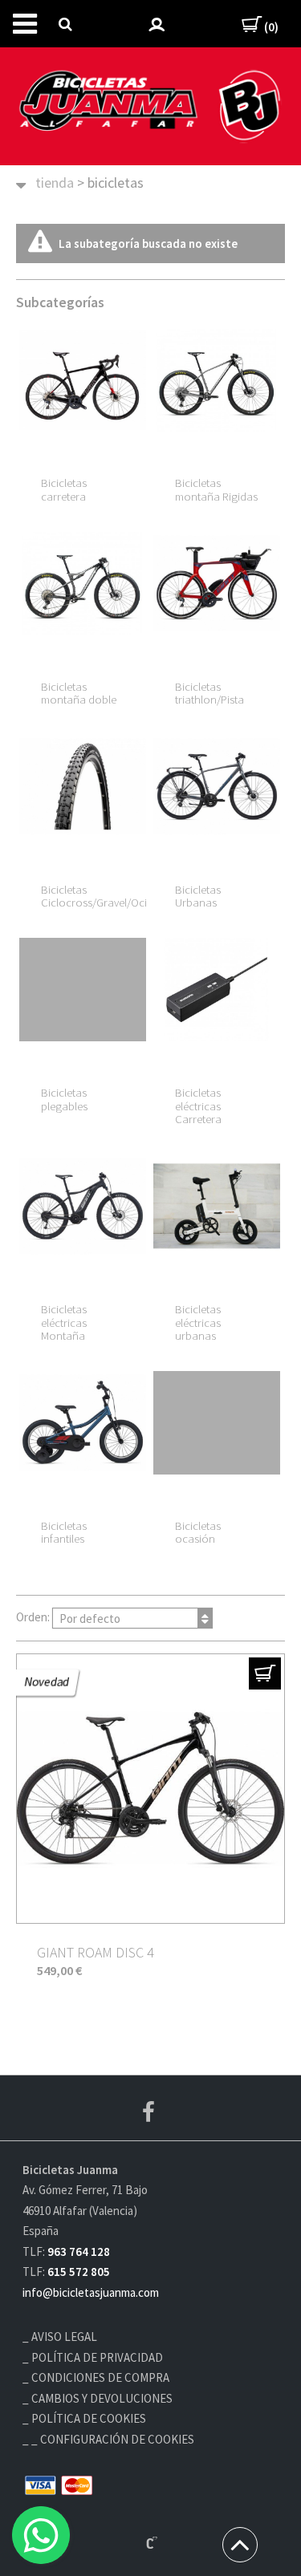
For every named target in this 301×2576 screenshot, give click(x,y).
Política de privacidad (97, 2357)
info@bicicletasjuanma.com (91, 2292)
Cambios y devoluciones (102, 2398)
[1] (265, 1673)
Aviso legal (64, 2337)
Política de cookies (89, 2418)
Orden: (68, 1618)
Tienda (55, 183)
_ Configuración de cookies (113, 2439)
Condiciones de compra (100, 2377)
